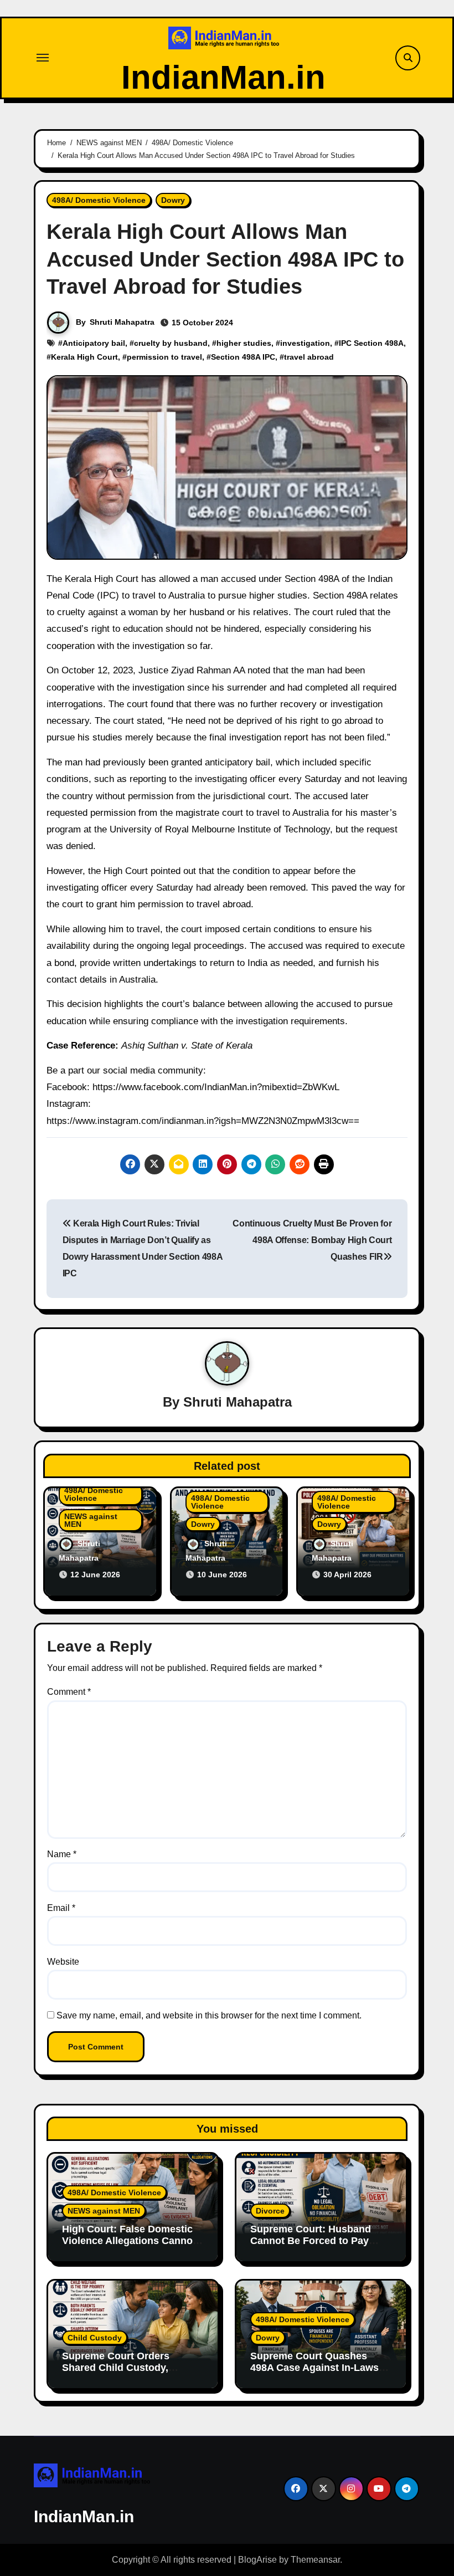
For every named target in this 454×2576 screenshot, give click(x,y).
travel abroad (309, 357)
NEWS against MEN (91, 1520)
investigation (305, 343)
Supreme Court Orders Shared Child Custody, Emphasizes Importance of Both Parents (125, 2374)
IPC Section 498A (371, 343)
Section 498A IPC (243, 357)
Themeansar (315, 2560)
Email (61, 1908)
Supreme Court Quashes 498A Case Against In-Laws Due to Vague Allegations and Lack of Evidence (320, 2374)
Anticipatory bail (94, 343)
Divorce (270, 2211)
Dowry (173, 200)
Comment (69, 1692)
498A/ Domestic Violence (99, 200)
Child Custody (95, 2338)
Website (63, 1962)
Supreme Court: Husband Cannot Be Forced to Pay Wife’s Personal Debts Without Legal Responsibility (319, 2247)
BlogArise (257, 2560)
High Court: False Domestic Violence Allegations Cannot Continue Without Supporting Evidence (131, 2247)
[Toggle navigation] (43, 58)
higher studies (244, 343)
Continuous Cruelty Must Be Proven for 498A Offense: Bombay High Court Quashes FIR (312, 1240)
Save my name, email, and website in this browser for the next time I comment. (209, 2015)
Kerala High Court (84, 357)
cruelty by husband (171, 343)
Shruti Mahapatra (122, 322)
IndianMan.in (223, 77)
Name (62, 1854)
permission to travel (164, 357)
